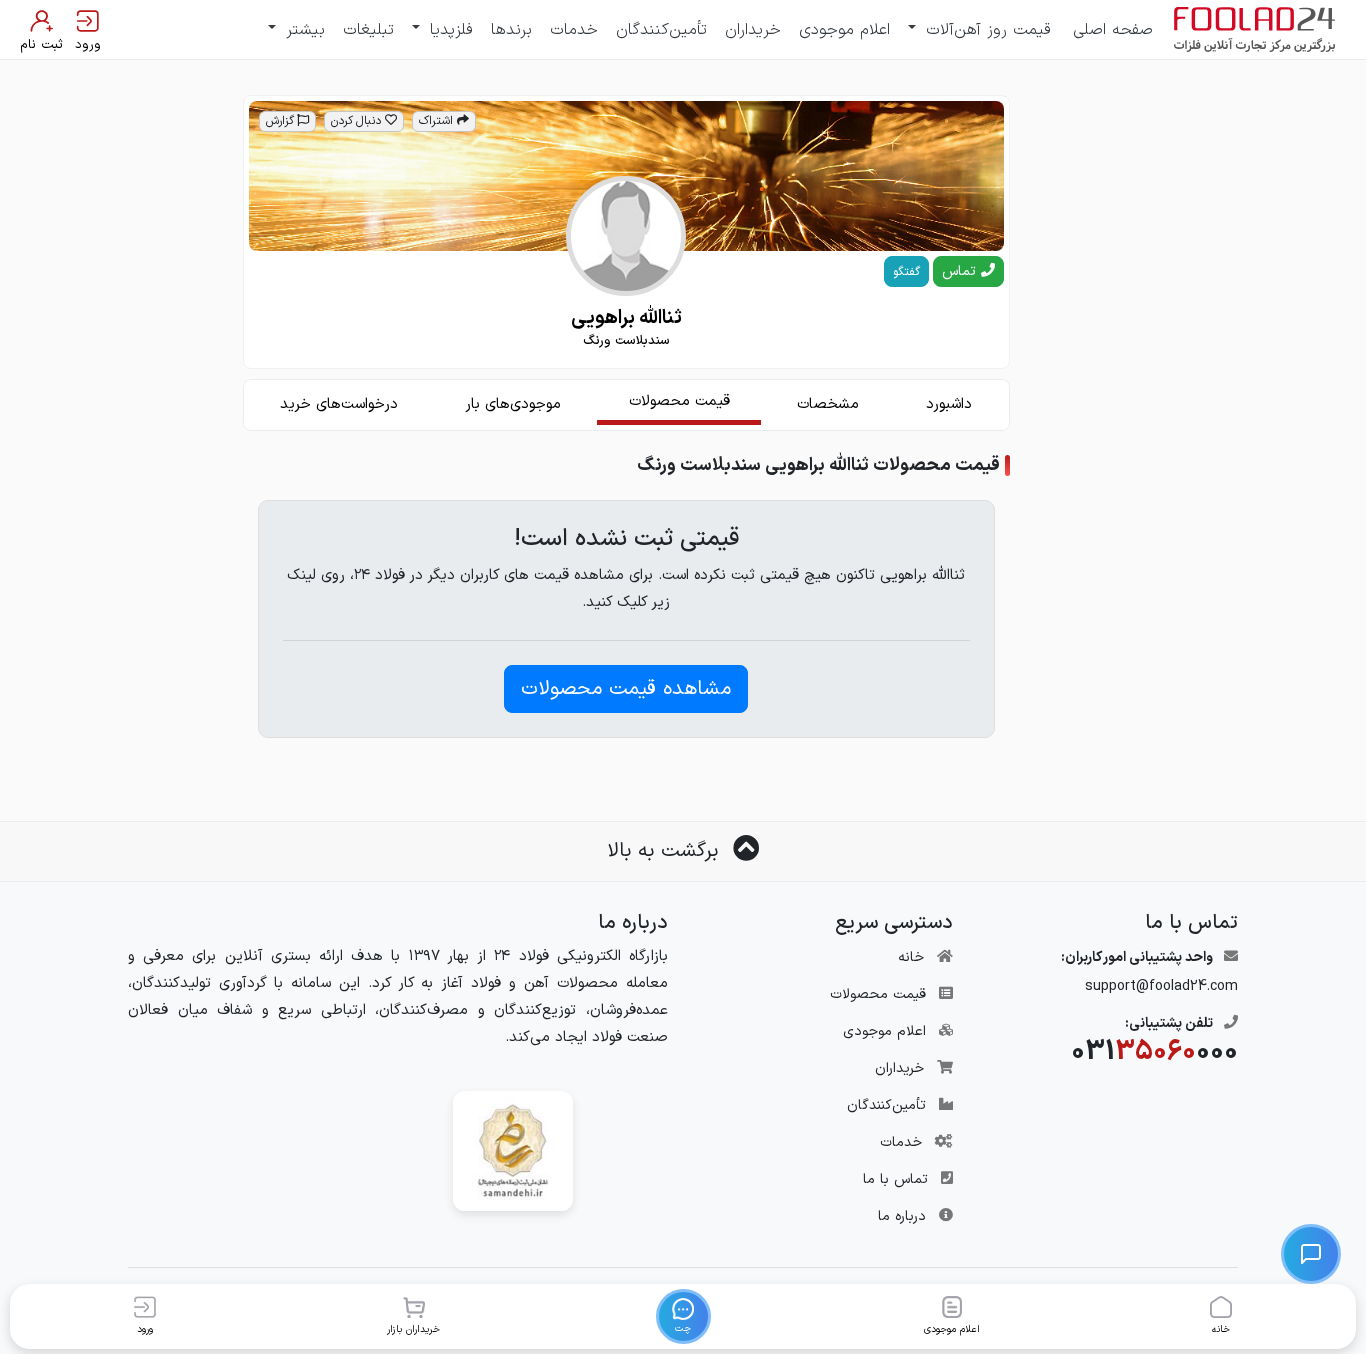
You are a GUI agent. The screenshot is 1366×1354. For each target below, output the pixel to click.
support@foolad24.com (1161, 986)
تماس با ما (895, 1179)
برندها (511, 30)
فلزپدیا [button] (448, 30)
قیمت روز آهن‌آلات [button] (985, 30)
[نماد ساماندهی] (513, 1150)
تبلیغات (368, 30)
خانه (911, 957)
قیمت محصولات (878, 994)
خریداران (753, 30)
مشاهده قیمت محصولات (626, 689)
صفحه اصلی (1113, 30)
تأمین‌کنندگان (661, 30)
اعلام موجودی (844, 30)
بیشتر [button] (302, 30)
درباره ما (902, 1216)
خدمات (574, 30)
